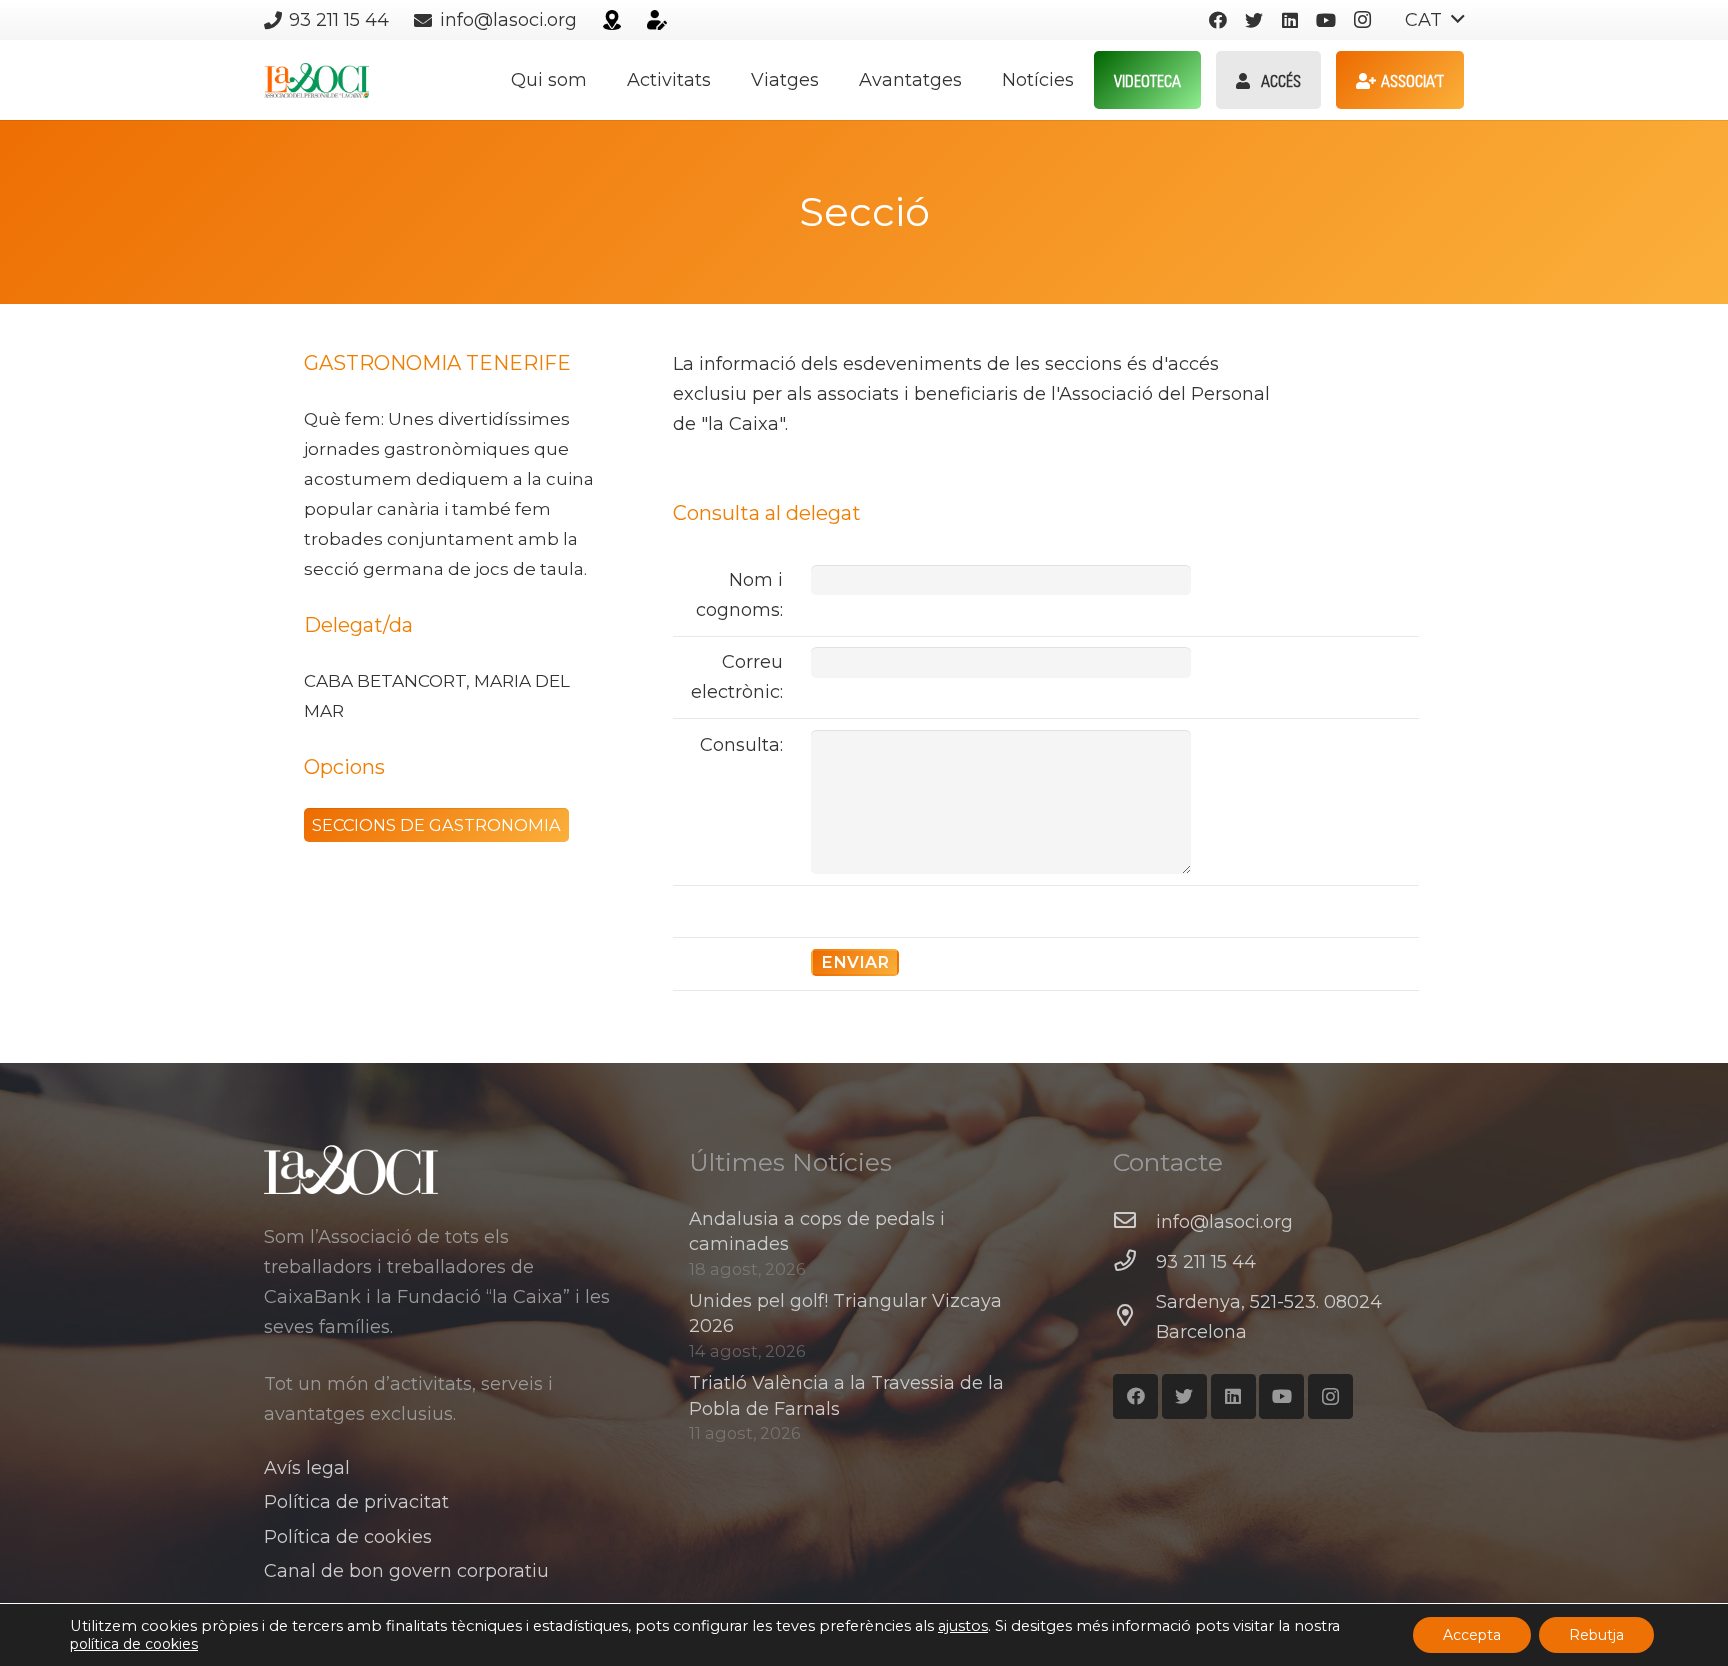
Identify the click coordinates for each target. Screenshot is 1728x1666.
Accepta (1472, 1635)
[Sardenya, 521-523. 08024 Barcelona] (1134, 1317)
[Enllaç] (612, 20)
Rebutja (1596, 1635)
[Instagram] (1362, 20)
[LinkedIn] (1290, 20)
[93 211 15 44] (1134, 1262)
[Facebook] (1218, 20)
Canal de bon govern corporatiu (406, 1571)
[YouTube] (1326, 20)
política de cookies (134, 1644)
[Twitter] (1254, 20)
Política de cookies (348, 1537)
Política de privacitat (356, 1502)
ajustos (963, 1626)
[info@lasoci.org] (1134, 1222)
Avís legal (307, 1468)
